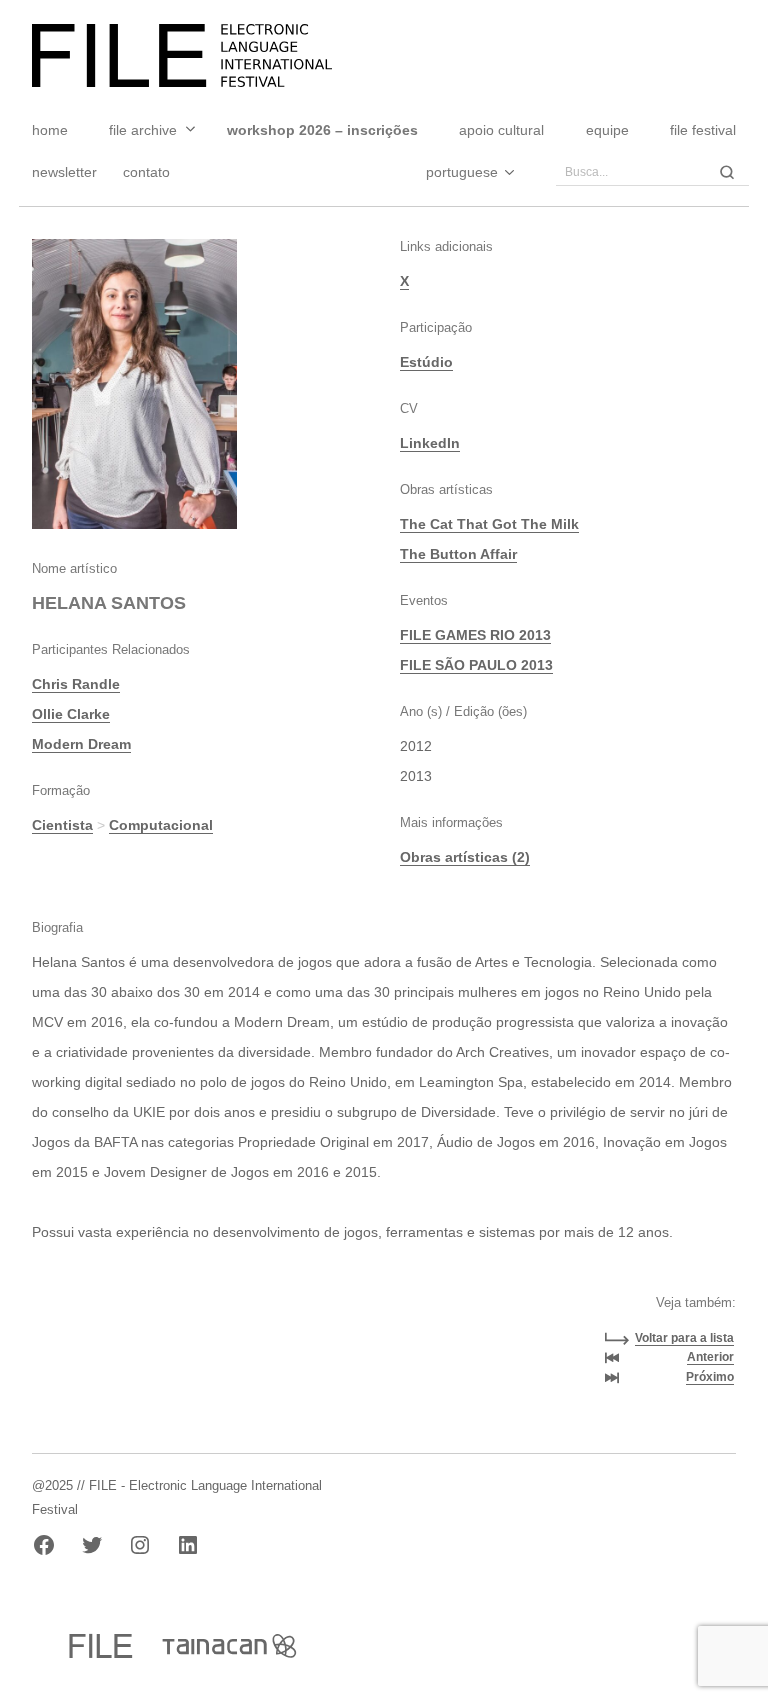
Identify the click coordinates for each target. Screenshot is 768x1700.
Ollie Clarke (71, 714)
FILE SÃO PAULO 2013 (476, 665)
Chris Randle (76, 684)
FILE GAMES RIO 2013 (475, 635)
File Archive (143, 130)
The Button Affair (458, 554)
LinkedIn (430, 443)
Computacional (161, 825)
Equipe (607, 130)
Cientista (62, 825)
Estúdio (426, 362)
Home (50, 130)
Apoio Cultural (501, 130)
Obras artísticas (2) (465, 857)
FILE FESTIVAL (703, 130)
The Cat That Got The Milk (489, 524)
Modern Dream (81, 744)
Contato (146, 172)
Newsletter (64, 172)
